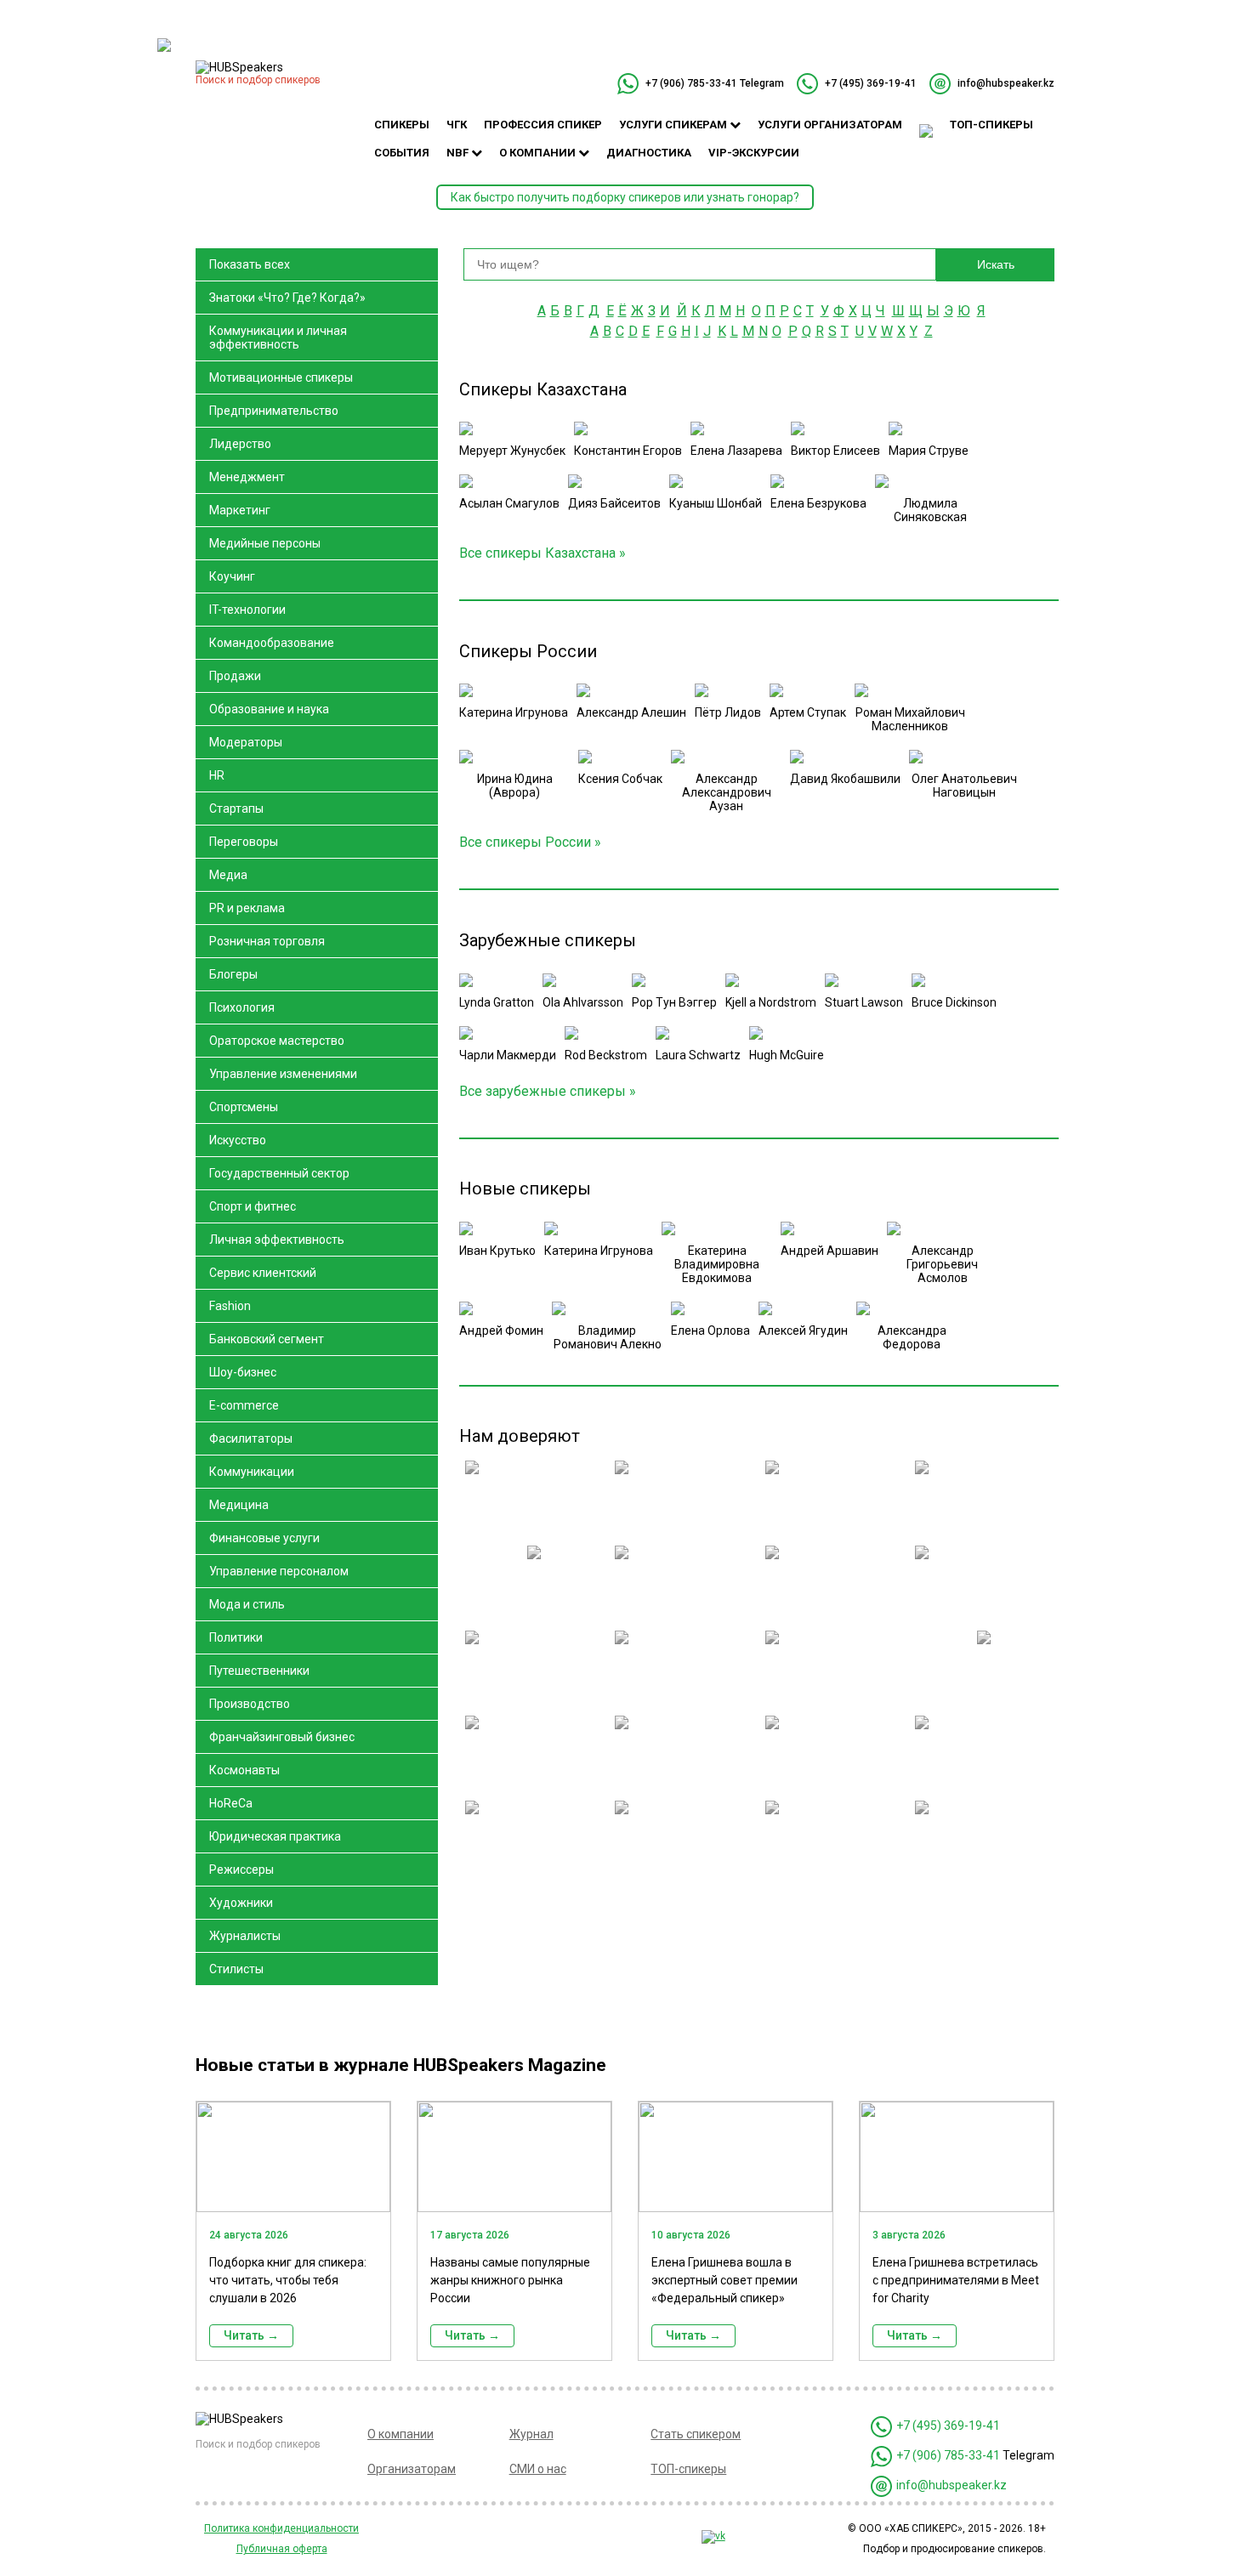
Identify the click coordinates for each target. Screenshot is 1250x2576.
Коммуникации (252, 1472)
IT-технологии (247, 610)
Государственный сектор (279, 1173)
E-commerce (244, 1405)
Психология (242, 1007)
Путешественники (259, 1671)
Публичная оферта (282, 2549)
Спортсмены (244, 1107)
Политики (236, 1637)
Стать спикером (696, 2434)
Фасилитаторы (251, 1438)
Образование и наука (269, 709)
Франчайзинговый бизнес (282, 1737)
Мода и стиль (247, 1604)
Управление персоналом (279, 1571)
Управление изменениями (283, 1074)
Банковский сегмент (267, 1339)
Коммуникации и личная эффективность (278, 338)
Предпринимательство (274, 411)
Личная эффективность (277, 1240)
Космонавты (244, 1770)
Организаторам (412, 2469)
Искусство (238, 1140)
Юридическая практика (275, 1836)
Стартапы (236, 809)
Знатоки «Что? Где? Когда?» (287, 298)
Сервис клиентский (263, 1273)
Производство (250, 1704)
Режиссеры (241, 1870)
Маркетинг (240, 510)
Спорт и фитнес (253, 1206)
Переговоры (244, 842)
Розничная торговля (267, 941)
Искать (996, 264)
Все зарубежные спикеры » (548, 1091)
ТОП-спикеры (991, 125)
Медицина (239, 1505)
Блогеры (233, 974)
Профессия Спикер (543, 125)
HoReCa (231, 1803)
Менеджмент (247, 477)
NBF (459, 153)
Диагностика (649, 153)
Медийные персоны (265, 543)
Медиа (228, 875)
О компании (539, 153)
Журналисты (245, 1936)
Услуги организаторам (830, 125)
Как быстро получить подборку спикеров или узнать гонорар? (625, 197)
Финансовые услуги (264, 1538)
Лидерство (240, 444)
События (402, 153)
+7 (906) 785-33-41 (691, 83)
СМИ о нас (538, 2469)
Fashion (230, 1306)
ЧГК (457, 125)
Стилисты (236, 1969)
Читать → (251, 2335)
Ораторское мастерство (277, 1041)
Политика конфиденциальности (281, 2528)
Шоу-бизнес (243, 1372)
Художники (241, 1903)
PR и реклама (247, 908)
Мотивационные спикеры (281, 377)
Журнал (531, 2434)
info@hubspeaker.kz (1006, 83)
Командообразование (272, 643)
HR (217, 775)
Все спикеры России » (530, 842)
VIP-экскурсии (754, 153)
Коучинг (232, 576)
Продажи (235, 676)
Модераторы (246, 742)
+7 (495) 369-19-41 (871, 83)
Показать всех (250, 264)
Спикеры (402, 125)
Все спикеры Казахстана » (543, 553)
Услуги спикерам (674, 125)
